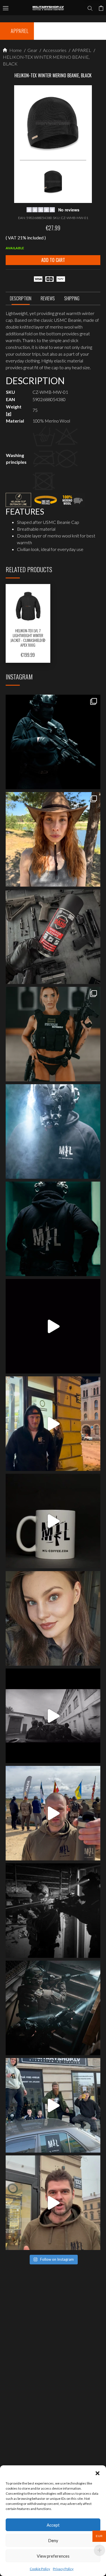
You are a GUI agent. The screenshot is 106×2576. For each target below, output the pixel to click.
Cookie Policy (40, 2569)
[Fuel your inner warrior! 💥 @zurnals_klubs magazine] (53, 1034)
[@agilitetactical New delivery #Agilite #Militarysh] (53, 2008)
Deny (53, 2540)
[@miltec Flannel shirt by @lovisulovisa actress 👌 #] (53, 1618)
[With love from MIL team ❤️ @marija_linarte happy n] (53, 839)
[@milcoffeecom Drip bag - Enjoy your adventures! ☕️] (53, 1521)
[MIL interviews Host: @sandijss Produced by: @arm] (53, 1326)
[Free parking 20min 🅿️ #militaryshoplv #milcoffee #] (53, 2203)
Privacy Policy (63, 2569)
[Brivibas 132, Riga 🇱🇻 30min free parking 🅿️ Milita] (53, 1424)
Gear (32, 50)
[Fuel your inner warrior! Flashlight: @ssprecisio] (53, 1131)
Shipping (72, 298)
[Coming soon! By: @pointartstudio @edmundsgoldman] (53, 1229)
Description (21, 298)
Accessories (54, 50)
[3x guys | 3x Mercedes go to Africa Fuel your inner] (53, 2105)
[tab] (21, 300)
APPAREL (81, 50)
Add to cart (53, 260)
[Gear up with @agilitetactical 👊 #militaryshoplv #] (53, 1911)
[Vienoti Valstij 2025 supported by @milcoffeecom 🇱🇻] (53, 1813)
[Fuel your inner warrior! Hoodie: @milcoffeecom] (53, 742)
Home (15, 50)
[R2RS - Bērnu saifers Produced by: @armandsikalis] (53, 1716)
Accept (53, 2525)
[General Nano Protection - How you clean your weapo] (53, 937)
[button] (98, 2472)
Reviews (48, 298)
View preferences (53, 2556)
